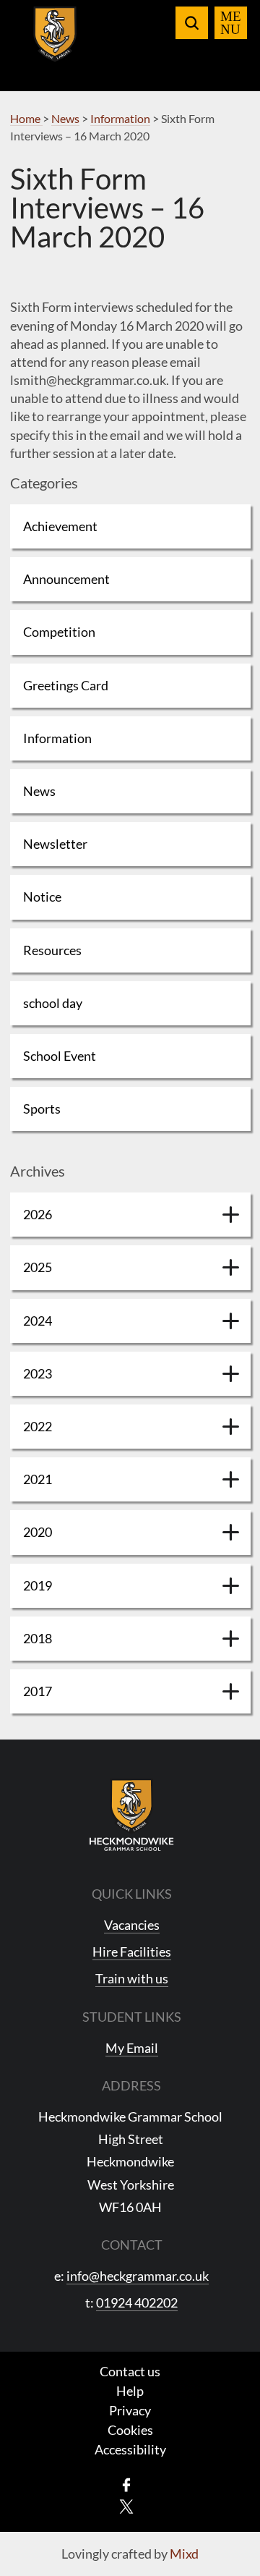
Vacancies (132, 1925)
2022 (38, 1426)
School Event (60, 1056)
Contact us (130, 2371)
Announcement (66, 579)
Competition (59, 632)
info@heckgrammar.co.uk (138, 2276)
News (39, 791)
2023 (38, 1373)
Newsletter (55, 844)
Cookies (130, 2430)
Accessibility (130, 2449)
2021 (38, 1479)
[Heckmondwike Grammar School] (55, 43)
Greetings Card (66, 685)
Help (130, 2391)
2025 (38, 1267)
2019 (38, 1585)
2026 (38, 1214)
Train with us (132, 1978)
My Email (132, 2048)
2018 (38, 1638)
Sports (42, 1109)
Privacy (130, 2410)
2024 (38, 1321)
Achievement (60, 526)
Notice (42, 897)
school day (53, 1003)
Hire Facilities (132, 1952)
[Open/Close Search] (192, 23)
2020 (38, 1532)
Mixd (184, 2554)
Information (57, 738)
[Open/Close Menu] (231, 23)
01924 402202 (137, 2302)
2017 (38, 1691)
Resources (52, 950)
